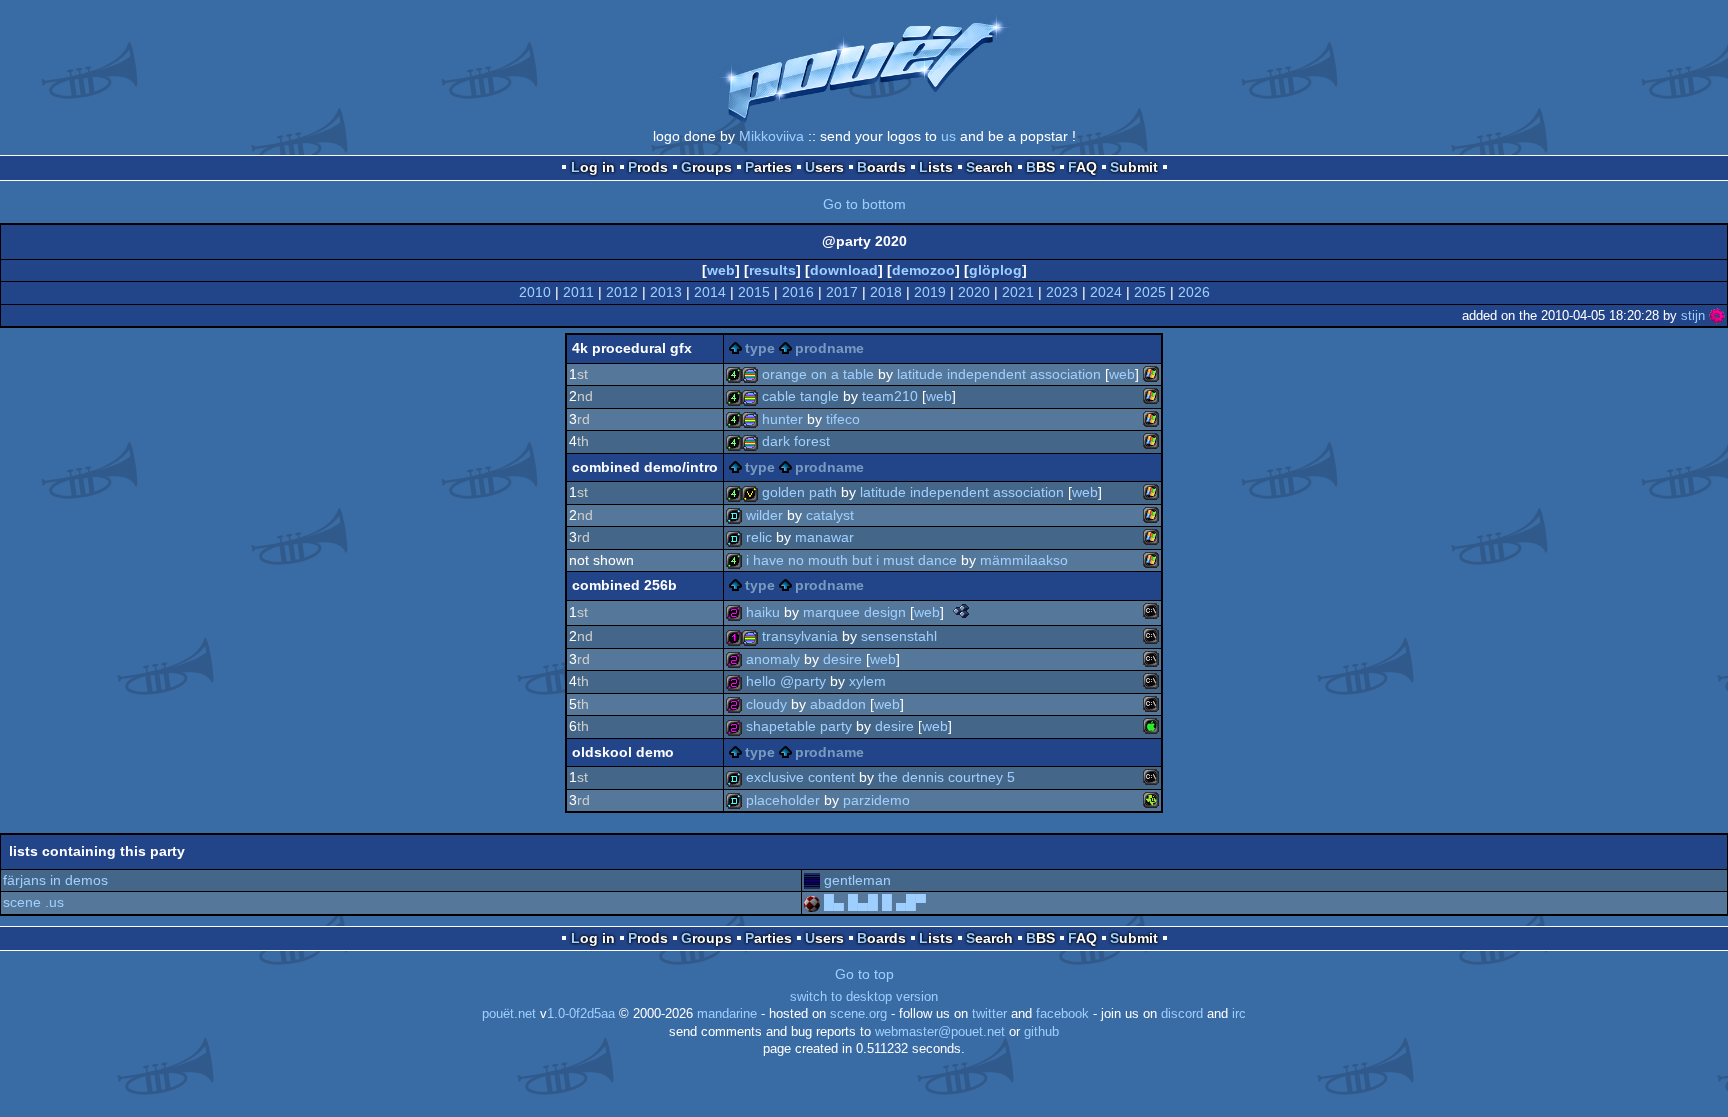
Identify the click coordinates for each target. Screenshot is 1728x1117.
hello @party (786, 681)
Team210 (890, 396)
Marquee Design (854, 612)
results (772, 270)
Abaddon (838, 704)
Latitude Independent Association (999, 374)
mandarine (727, 1014)
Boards (881, 167)
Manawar (824, 537)
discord (1182, 1014)
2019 (930, 292)
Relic (759, 537)
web (721, 270)
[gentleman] (812, 880)
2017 (842, 292)
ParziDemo (876, 800)
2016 (798, 292)
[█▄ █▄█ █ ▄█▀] (812, 902)
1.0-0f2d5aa (581, 1014)
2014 (710, 292)
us (948, 136)
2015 (754, 292)
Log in (593, 167)
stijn (1693, 315)
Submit (1134, 167)
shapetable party (799, 726)
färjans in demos (55, 880)
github (1041, 1032)
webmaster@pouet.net (940, 1032)
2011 (578, 292)
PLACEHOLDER (783, 800)
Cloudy (766, 704)
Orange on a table (818, 374)
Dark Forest (796, 441)
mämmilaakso (1024, 560)
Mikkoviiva (771, 136)
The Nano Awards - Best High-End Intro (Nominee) (961, 611)
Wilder (764, 515)
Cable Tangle (800, 396)
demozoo (923, 270)
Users (824, 167)
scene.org (858, 1014)
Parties (768, 167)
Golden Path (799, 492)
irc (1239, 1014)
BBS (1040, 167)
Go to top (864, 974)
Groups (706, 167)
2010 (535, 292)
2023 (1062, 292)
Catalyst (830, 515)
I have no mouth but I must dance (851, 560)
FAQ (1082, 167)
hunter (782, 419)
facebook (1062, 1014)
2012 (622, 292)
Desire (842, 659)
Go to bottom (864, 204)
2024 (1106, 292)
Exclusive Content (800, 777)
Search (989, 167)
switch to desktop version (864, 997)
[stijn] (1717, 315)
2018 (886, 292)
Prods (648, 167)
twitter (989, 1014)
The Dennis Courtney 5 (946, 777)
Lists (936, 167)
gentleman (857, 880)
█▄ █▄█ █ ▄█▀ (875, 902)
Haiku (763, 612)
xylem (867, 681)
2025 (1150, 292)
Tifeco (843, 419)
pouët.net (509, 1014)
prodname (829, 348)
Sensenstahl (899, 636)
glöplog (995, 270)
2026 (1194, 292)
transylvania (800, 636)
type (760, 348)
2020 (974, 292)
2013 (666, 292)
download (844, 270)
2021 (1018, 292)
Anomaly (773, 659)
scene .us (33, 902)
